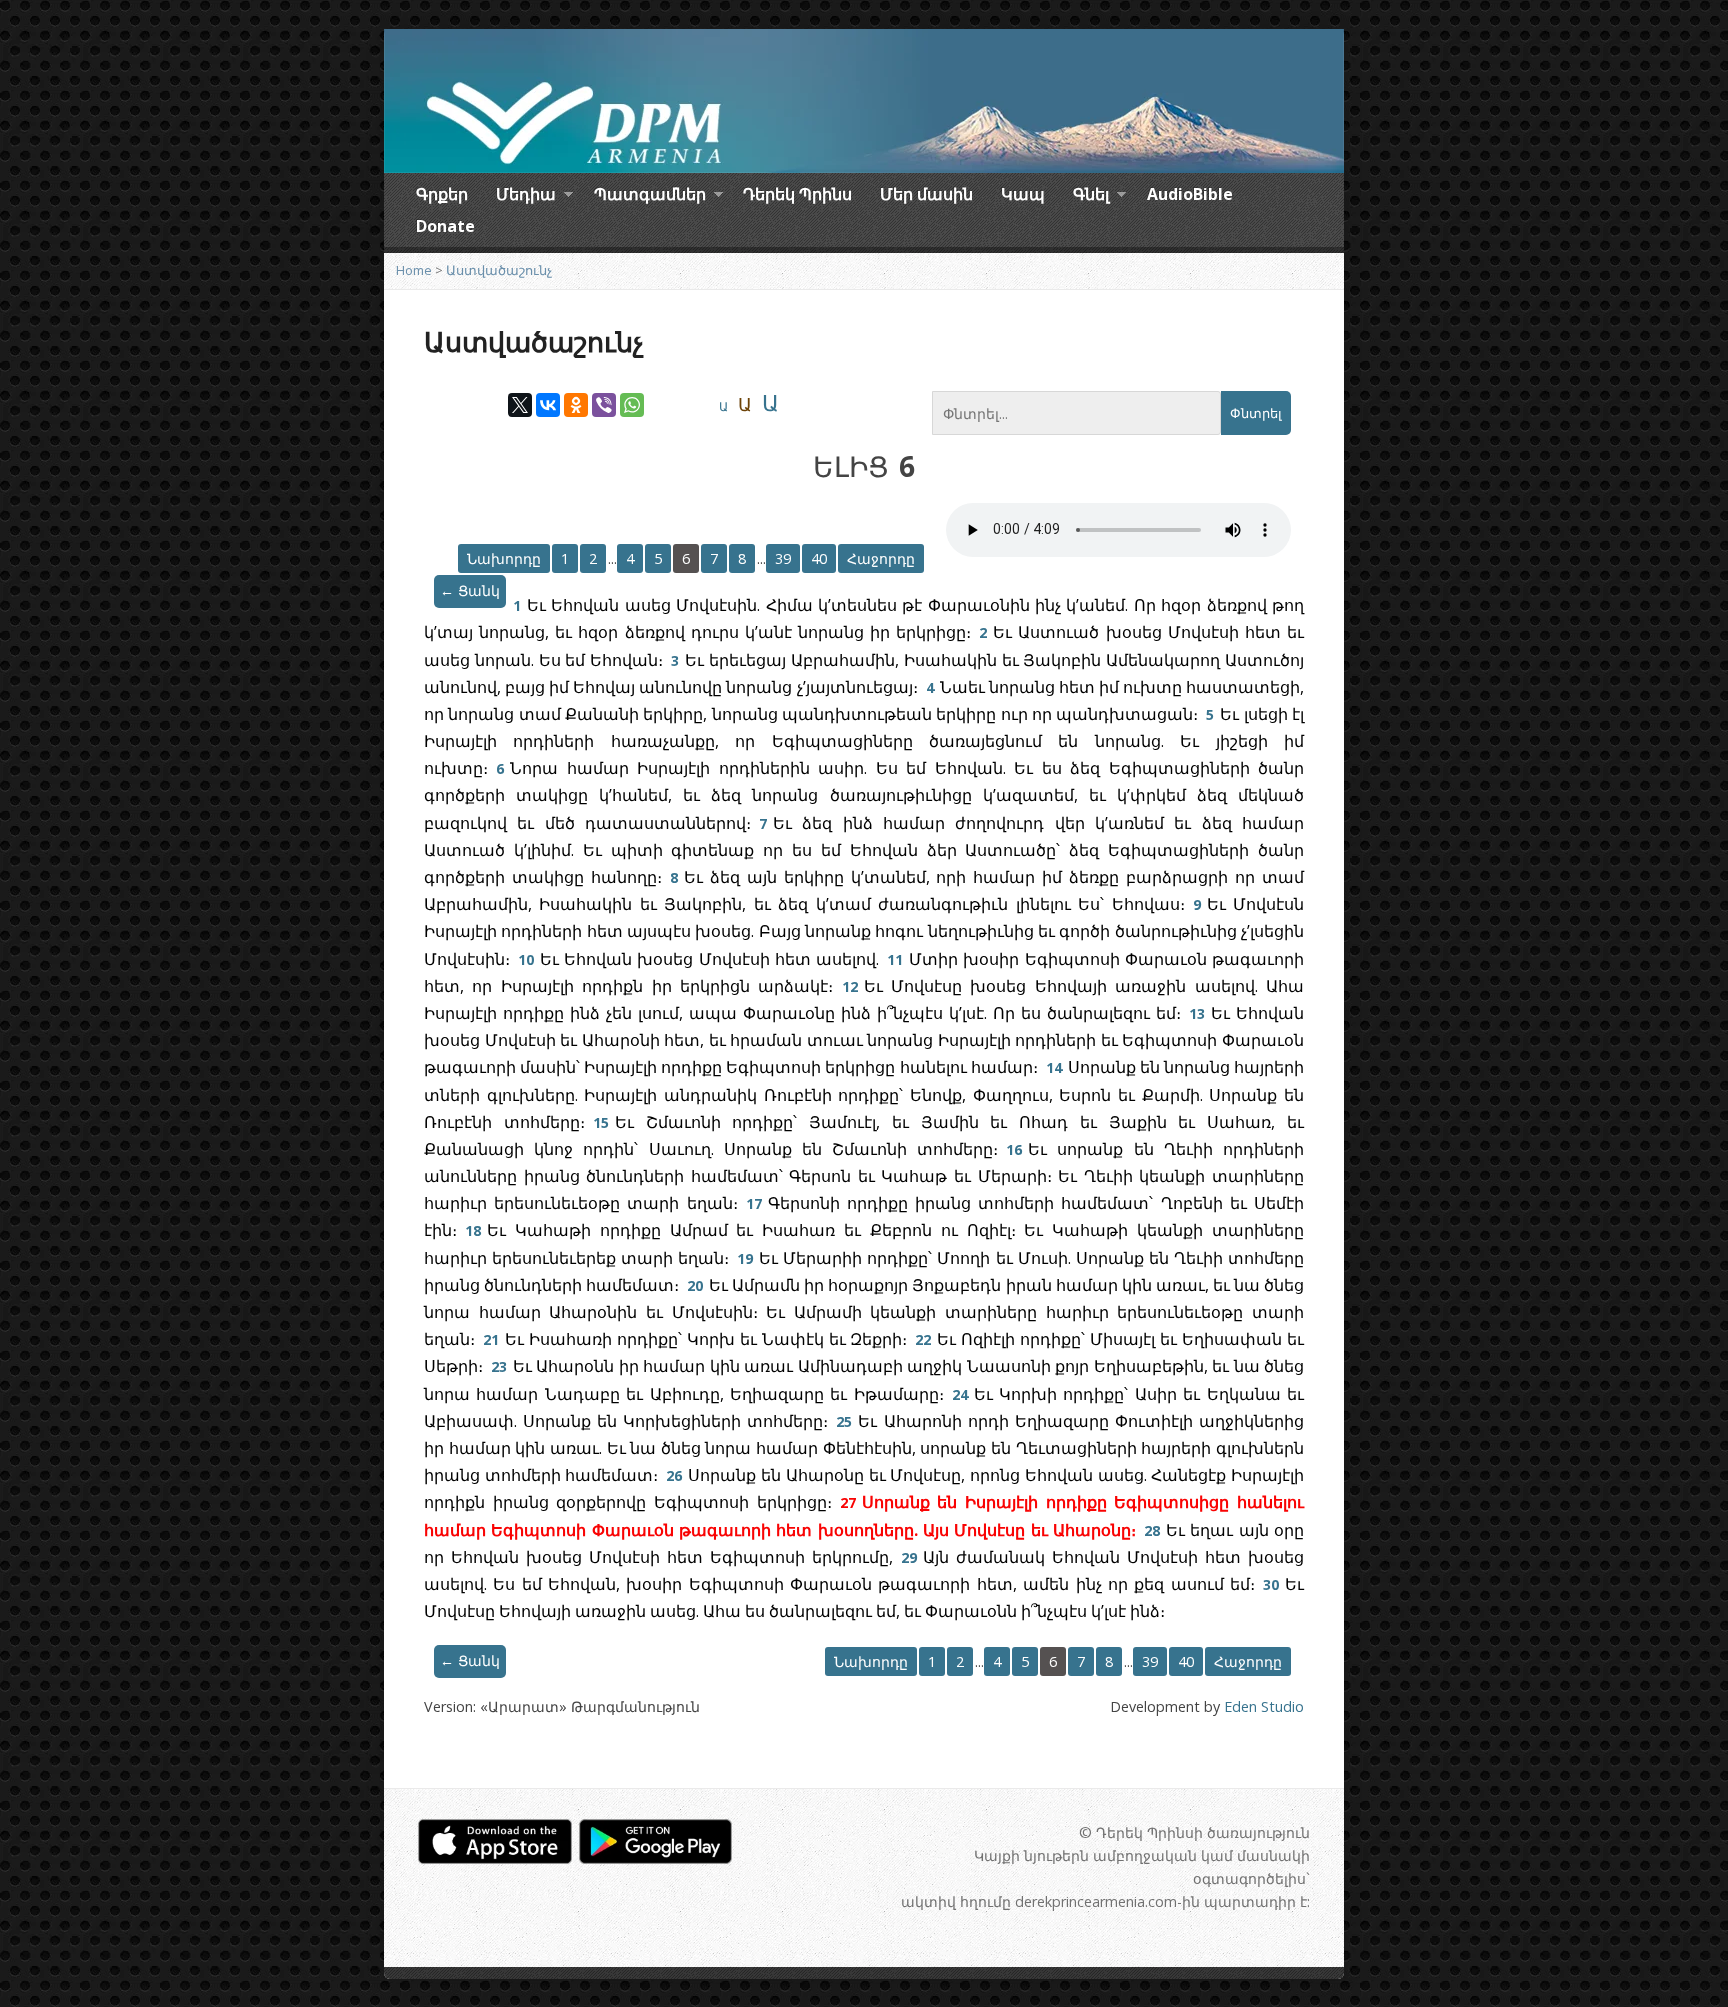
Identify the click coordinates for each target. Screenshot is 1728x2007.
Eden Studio (1264, 1706)
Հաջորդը (881, 558)
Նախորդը (504, 558)
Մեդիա (526, 197)
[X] (520, 405)
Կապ (1023, 194)
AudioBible (1190, 194)
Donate (445, 226)
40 (819, 558)
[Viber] (604, 405)
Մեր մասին (926, 194)
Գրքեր (442, 194)
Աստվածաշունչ (499, 270)
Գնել (1091, 197)
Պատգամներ (650, 197)
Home (414, 270)
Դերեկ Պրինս (797, 194)
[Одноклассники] (576, 405)
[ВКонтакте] (548, 405)
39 (783, 558)
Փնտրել (1256, 413)
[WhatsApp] (632, 405)
